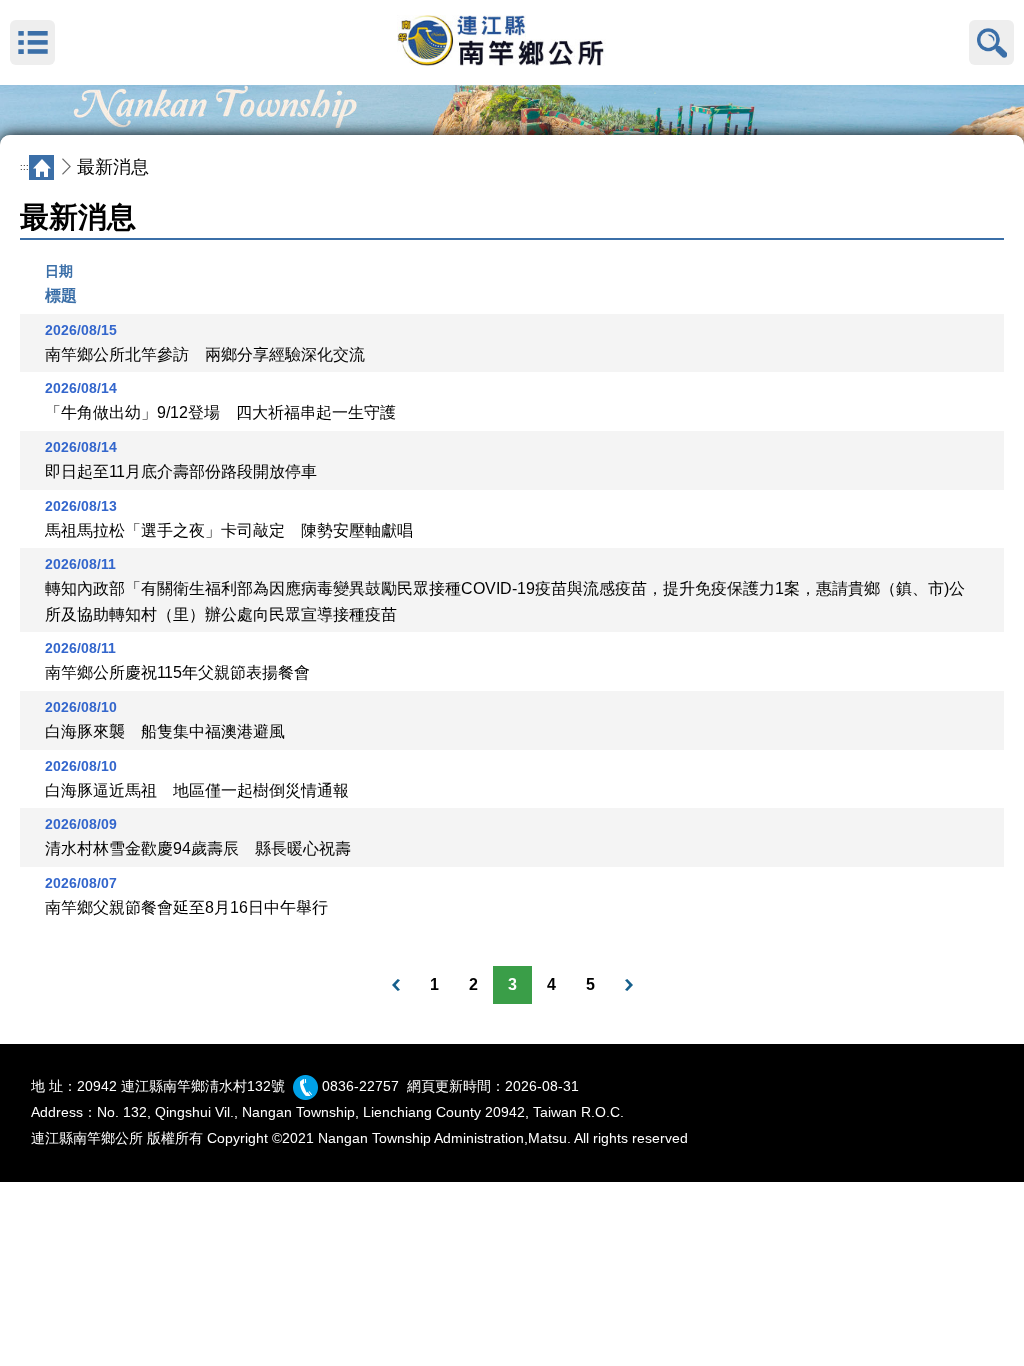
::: (24, 167)
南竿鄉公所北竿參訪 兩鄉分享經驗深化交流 (205, 354)
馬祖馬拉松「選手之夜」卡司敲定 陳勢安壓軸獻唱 (229, 530)
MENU (32, 42)
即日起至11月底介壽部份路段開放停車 (181, 471)
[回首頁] (512, 43)
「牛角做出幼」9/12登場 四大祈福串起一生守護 (220, 412)
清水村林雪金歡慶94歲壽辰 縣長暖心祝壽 (198, 848)
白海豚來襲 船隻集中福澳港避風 (165, 731)
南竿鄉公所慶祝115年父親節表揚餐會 (177, 672)
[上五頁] (396, 985)
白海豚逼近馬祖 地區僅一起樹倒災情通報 (197, 790)
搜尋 (991, 42)
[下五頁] (629, 985)
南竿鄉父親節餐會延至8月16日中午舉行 (186, 907)
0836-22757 (360, 1086)
